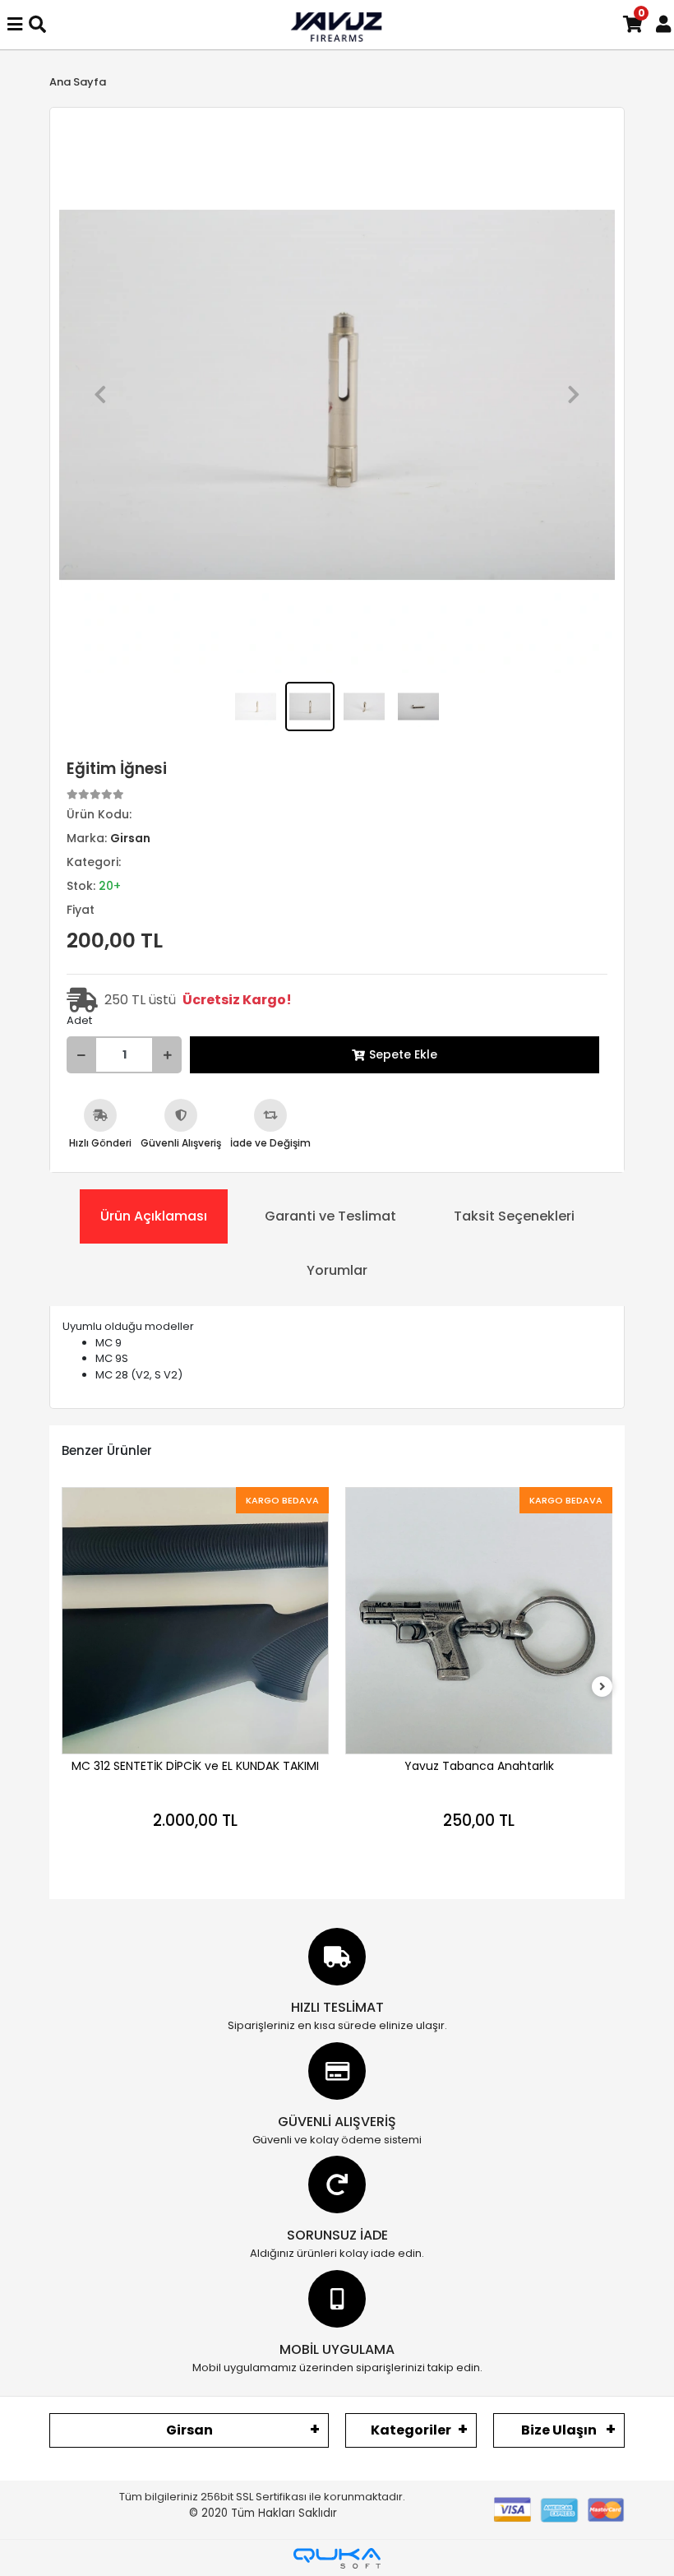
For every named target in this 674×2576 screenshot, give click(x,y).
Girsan (189, 2430)
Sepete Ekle (403, 1054)
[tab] (154, 1216)
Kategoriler (411, 2430)
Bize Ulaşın (559, 2430)
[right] (602, 1687)
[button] (100, 395)
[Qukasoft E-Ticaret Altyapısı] (337, 2558)
